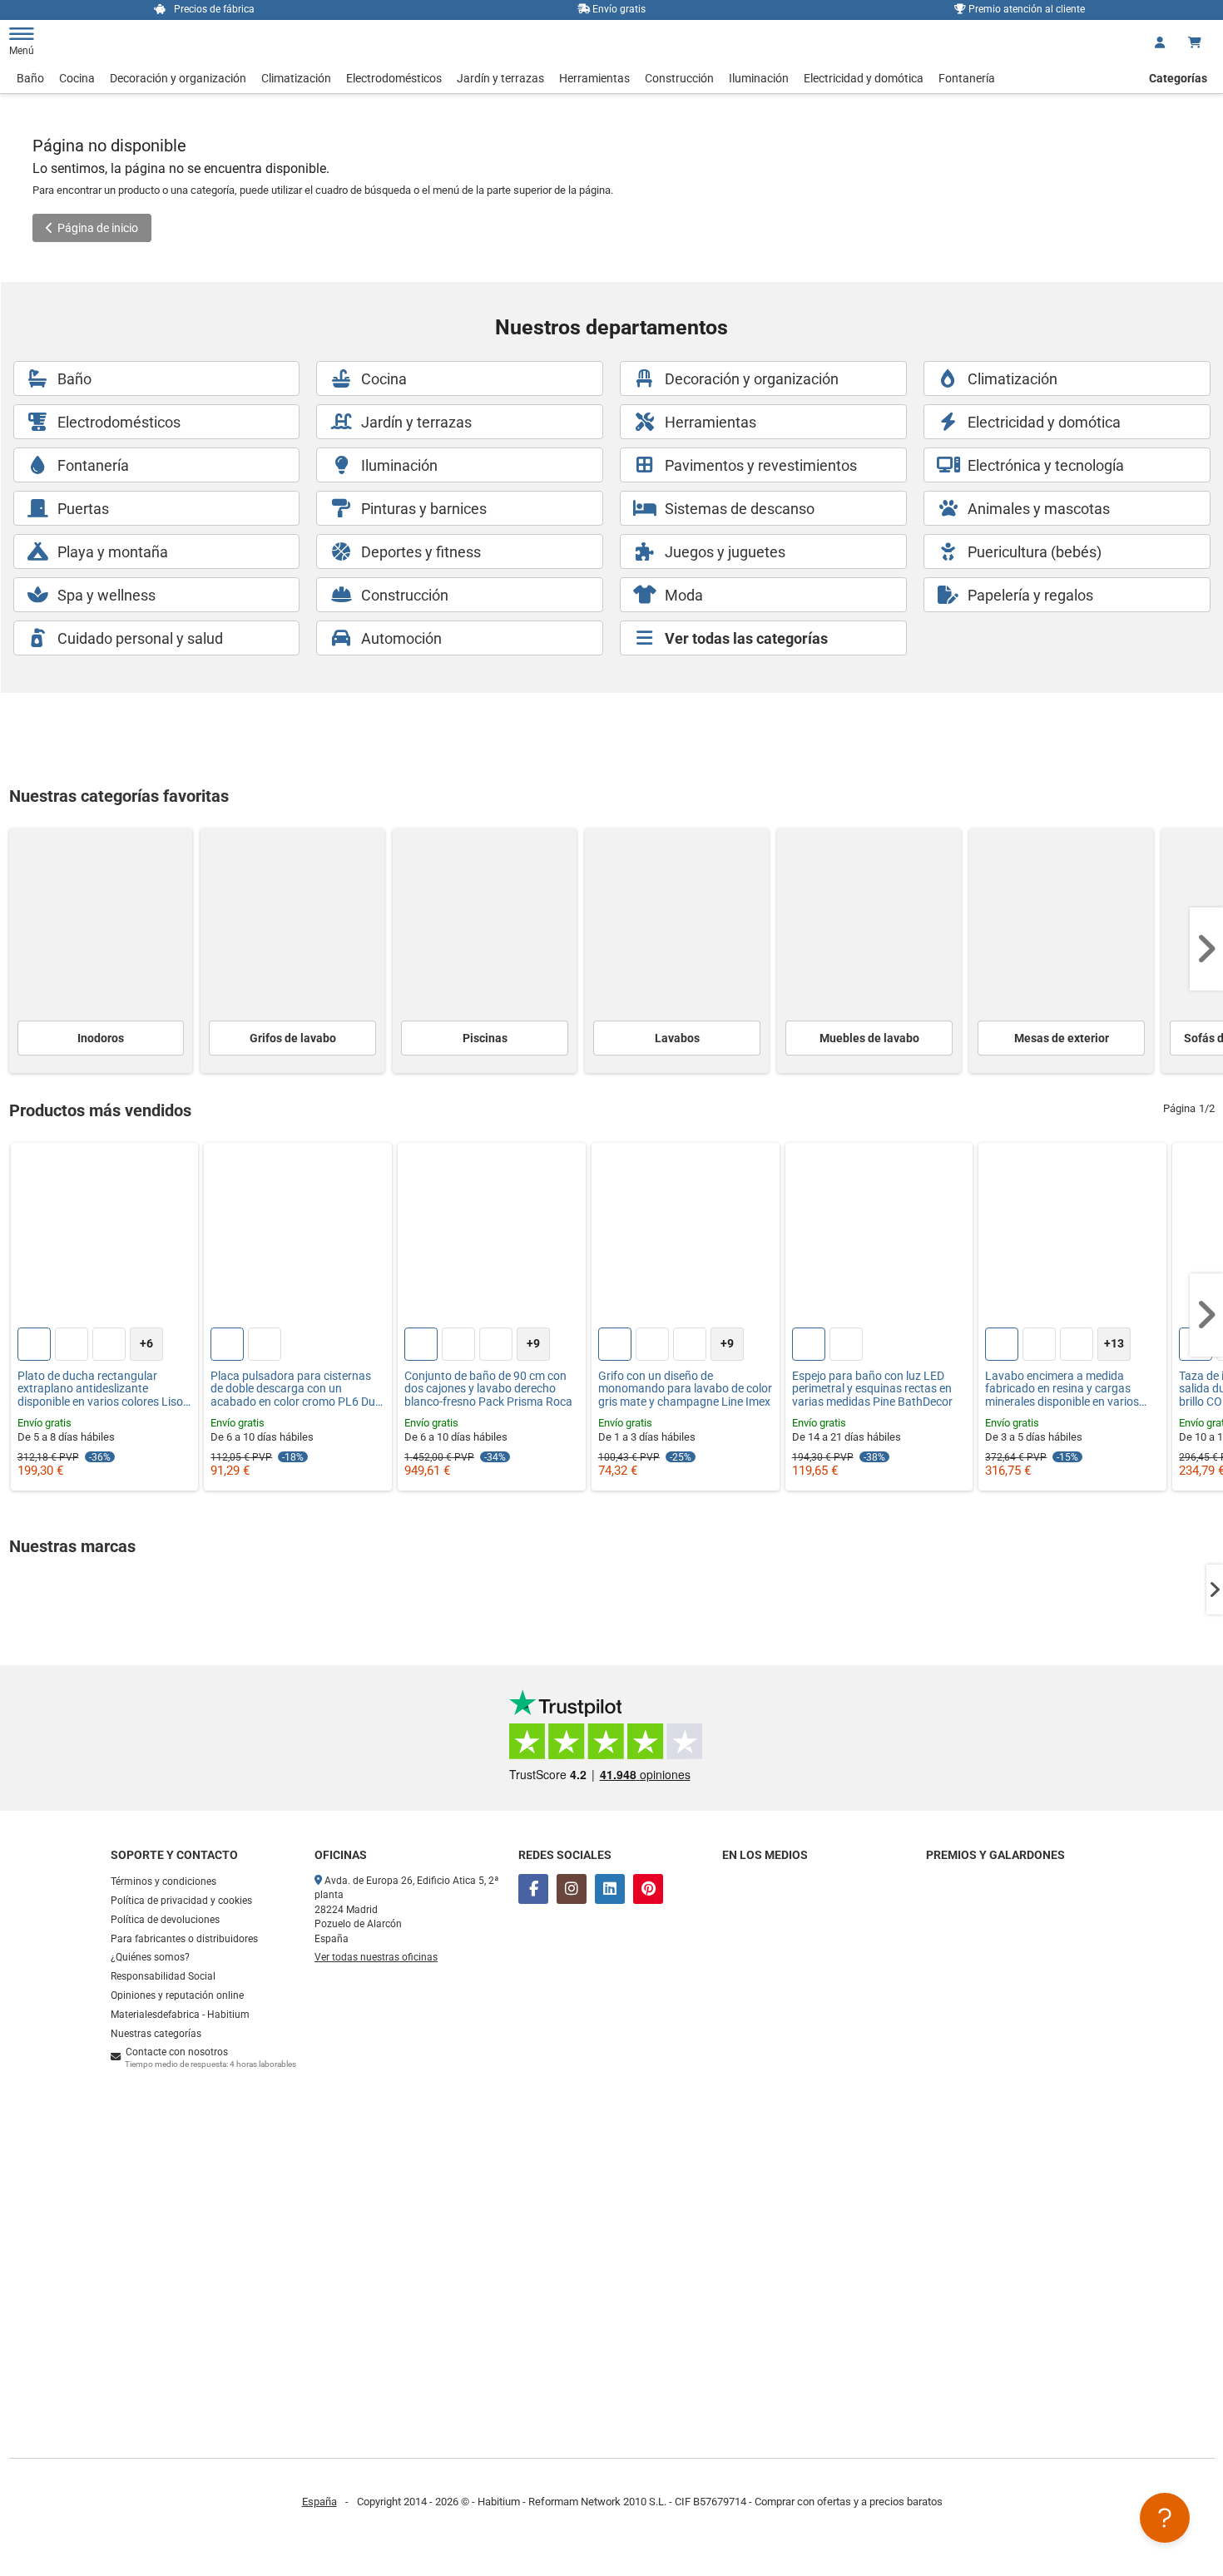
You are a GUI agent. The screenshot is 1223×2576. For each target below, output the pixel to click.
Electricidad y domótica (864, 78)
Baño (30, 78)
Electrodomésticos (394, 78)
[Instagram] (572, 1889)
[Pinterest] (648, 1889)
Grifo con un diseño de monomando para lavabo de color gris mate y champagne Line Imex (685, 1389)
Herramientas (594, 78)
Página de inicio (98, 228)
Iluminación (759, 78)
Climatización (296, 78)
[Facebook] (533, 1889)
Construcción (679, 78)
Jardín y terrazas (500, 78)
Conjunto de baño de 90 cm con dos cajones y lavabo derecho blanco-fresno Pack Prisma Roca (488, 1389)
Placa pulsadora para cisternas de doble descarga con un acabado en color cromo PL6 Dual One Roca (297, 1389)
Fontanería (967, 78)
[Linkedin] (610, 1889)
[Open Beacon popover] (1165, 2518)
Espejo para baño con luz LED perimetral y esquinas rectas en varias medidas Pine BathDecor (872, 1389)
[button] (1206, 949)
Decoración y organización (178, 78)
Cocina (77, 78)
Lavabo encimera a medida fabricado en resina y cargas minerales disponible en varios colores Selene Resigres (1062, 1389)
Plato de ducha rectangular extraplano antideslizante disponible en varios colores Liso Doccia (100, 1389)
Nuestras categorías (156, 2034)
